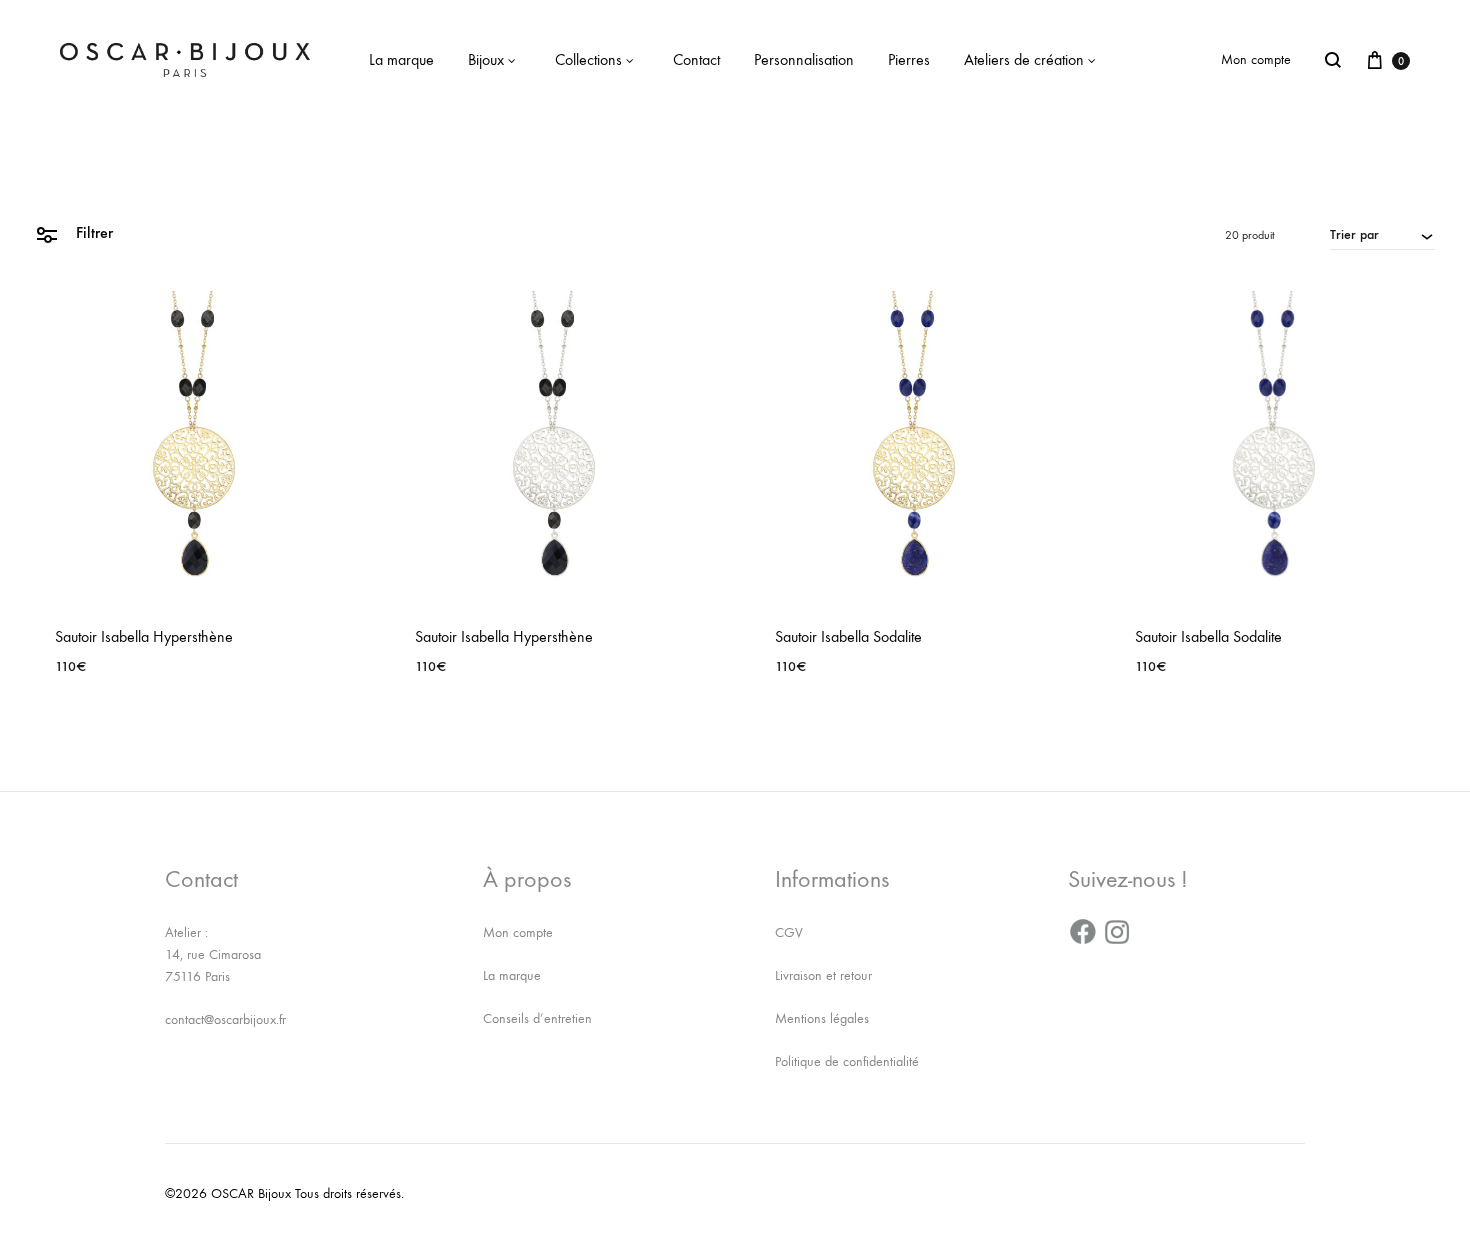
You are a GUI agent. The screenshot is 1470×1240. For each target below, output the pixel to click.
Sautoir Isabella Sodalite (848, 636)
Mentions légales (822, 1018)
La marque (401, 59)
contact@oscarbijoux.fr (225, 1019)
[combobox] (1382, 234)
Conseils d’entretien (537, 1018)
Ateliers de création (1024, 59)
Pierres (909, 59)
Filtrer (92, 232)
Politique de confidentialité (847, 1061)
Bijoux (486, 59)
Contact (696, 59)
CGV (789, 932)
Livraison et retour (823, 975)
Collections (588, 59)
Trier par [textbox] (1354, 234)
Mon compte (1256, 59)
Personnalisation (804, 59)
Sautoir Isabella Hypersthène (144, 636)
